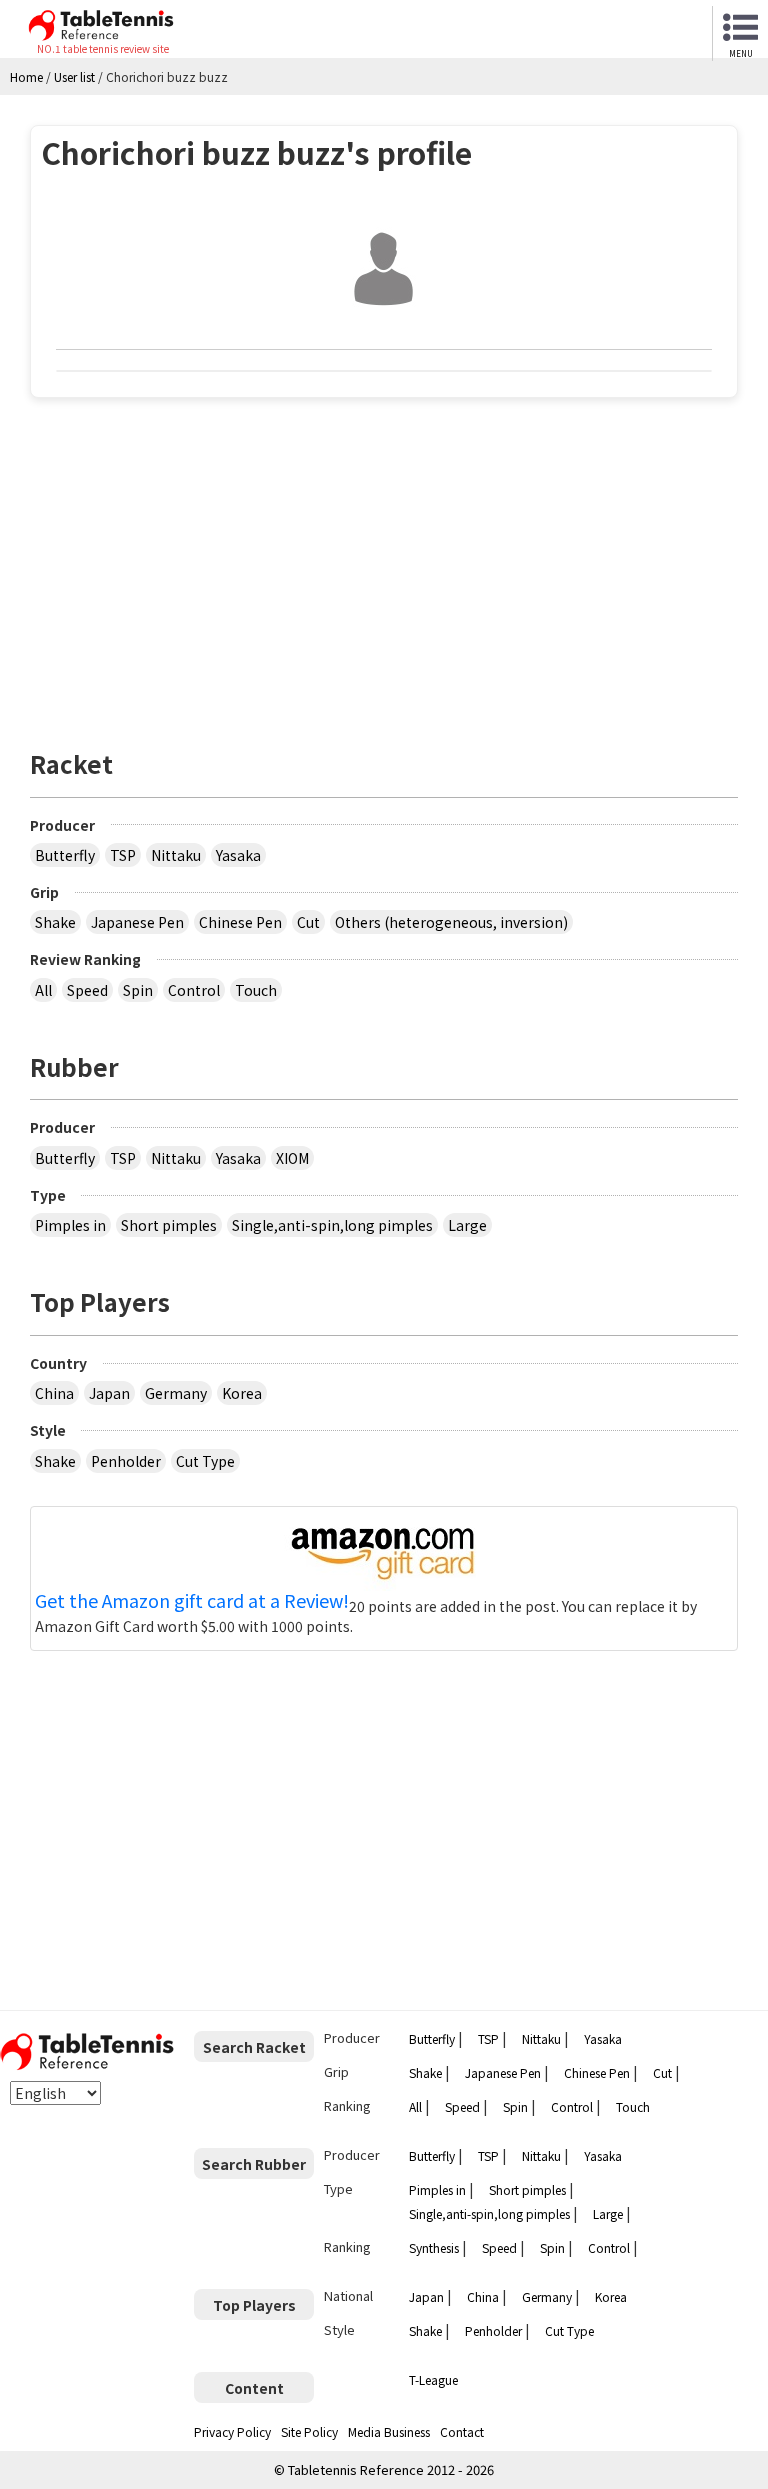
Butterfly (65, 855)
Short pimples (169, 1225)
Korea (242, 1393)
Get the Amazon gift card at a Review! (192, 1601)
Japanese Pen (137, 922)
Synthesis (434, 2247)
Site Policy (309, 2431)
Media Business (389, 2431)
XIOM (292, 1158)
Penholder (126, 1461)
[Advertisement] (384, 563)
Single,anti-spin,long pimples (332, 1225)
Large (467, 1225)
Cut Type (205, 1461)
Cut (308, 922)
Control (194, 990)
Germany (176, 1393)
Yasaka (238, 855)
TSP (123, 855)
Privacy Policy (232, 2431)
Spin (138, 990)
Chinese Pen (240, 922)
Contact (462, 2431)
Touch (256, 990)
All (43, 990)
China (54, 1393)
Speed (87, 990)
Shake (55, 922)
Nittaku (176, 855)
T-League (433, 2379)
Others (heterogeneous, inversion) (451, 922)
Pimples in (70, 1225)
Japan (109, 1393)
